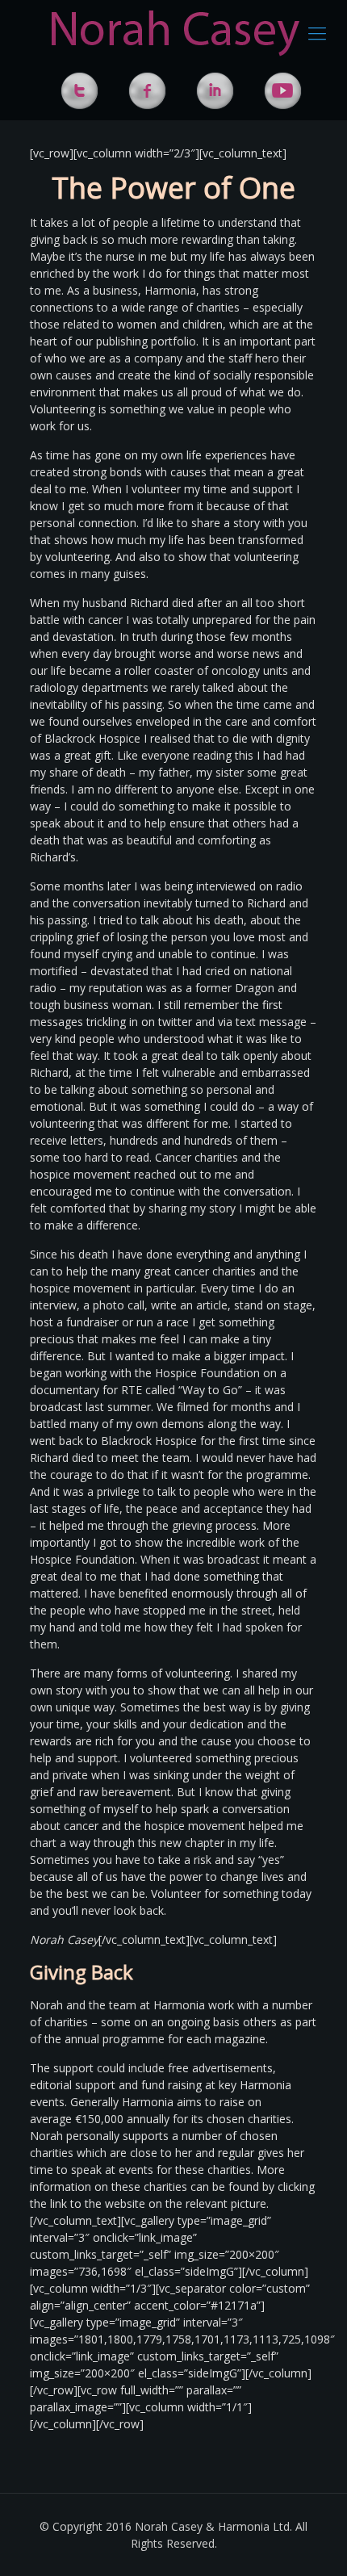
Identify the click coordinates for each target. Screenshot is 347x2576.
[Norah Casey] (176, 32)
